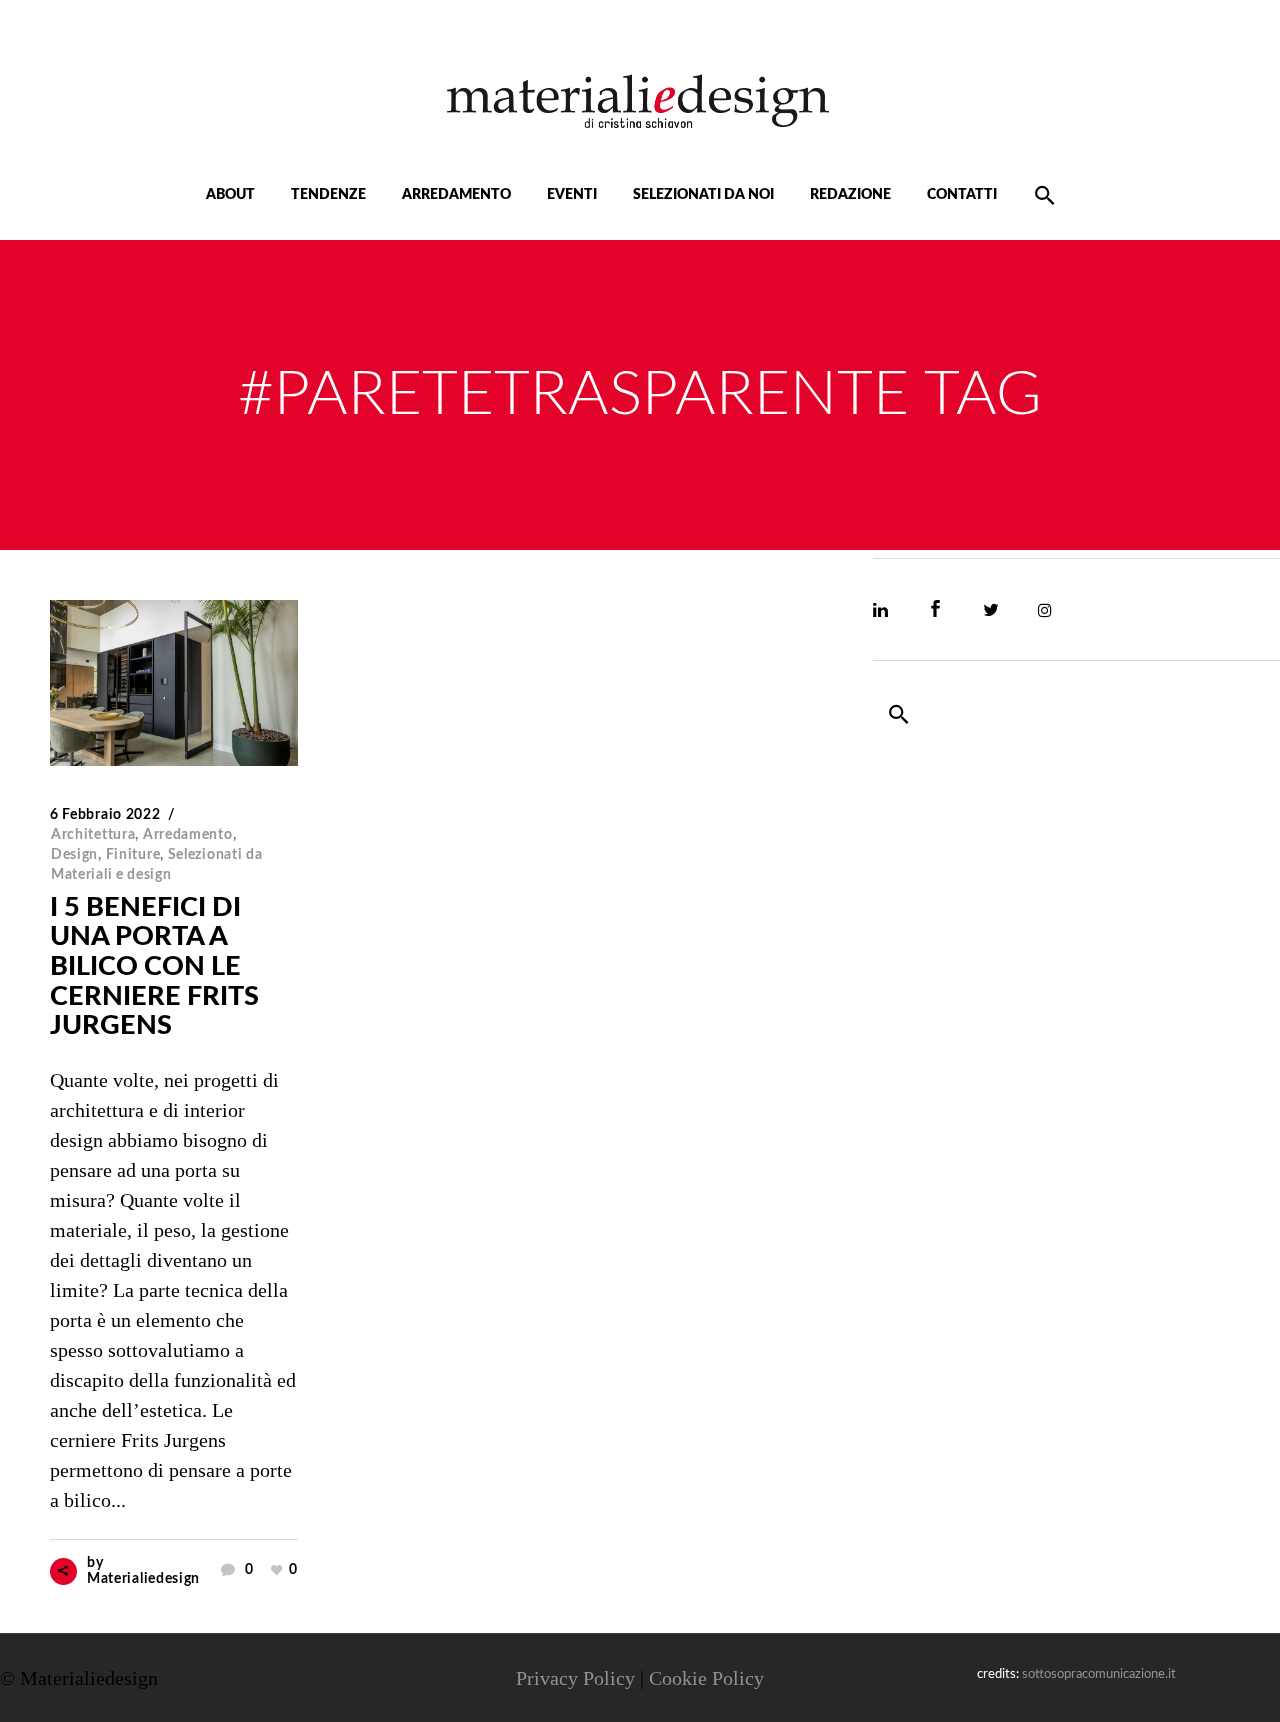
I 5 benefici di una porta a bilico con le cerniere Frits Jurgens (154, 967)
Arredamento (188, 835)
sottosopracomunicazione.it (1099, 1674)
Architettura (93, 835)
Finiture (133, 855)
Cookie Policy (706, 1678)
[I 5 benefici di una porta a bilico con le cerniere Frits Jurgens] (174, 683)
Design (74, 855)
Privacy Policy (575, 1678)
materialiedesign (143, 1579)
